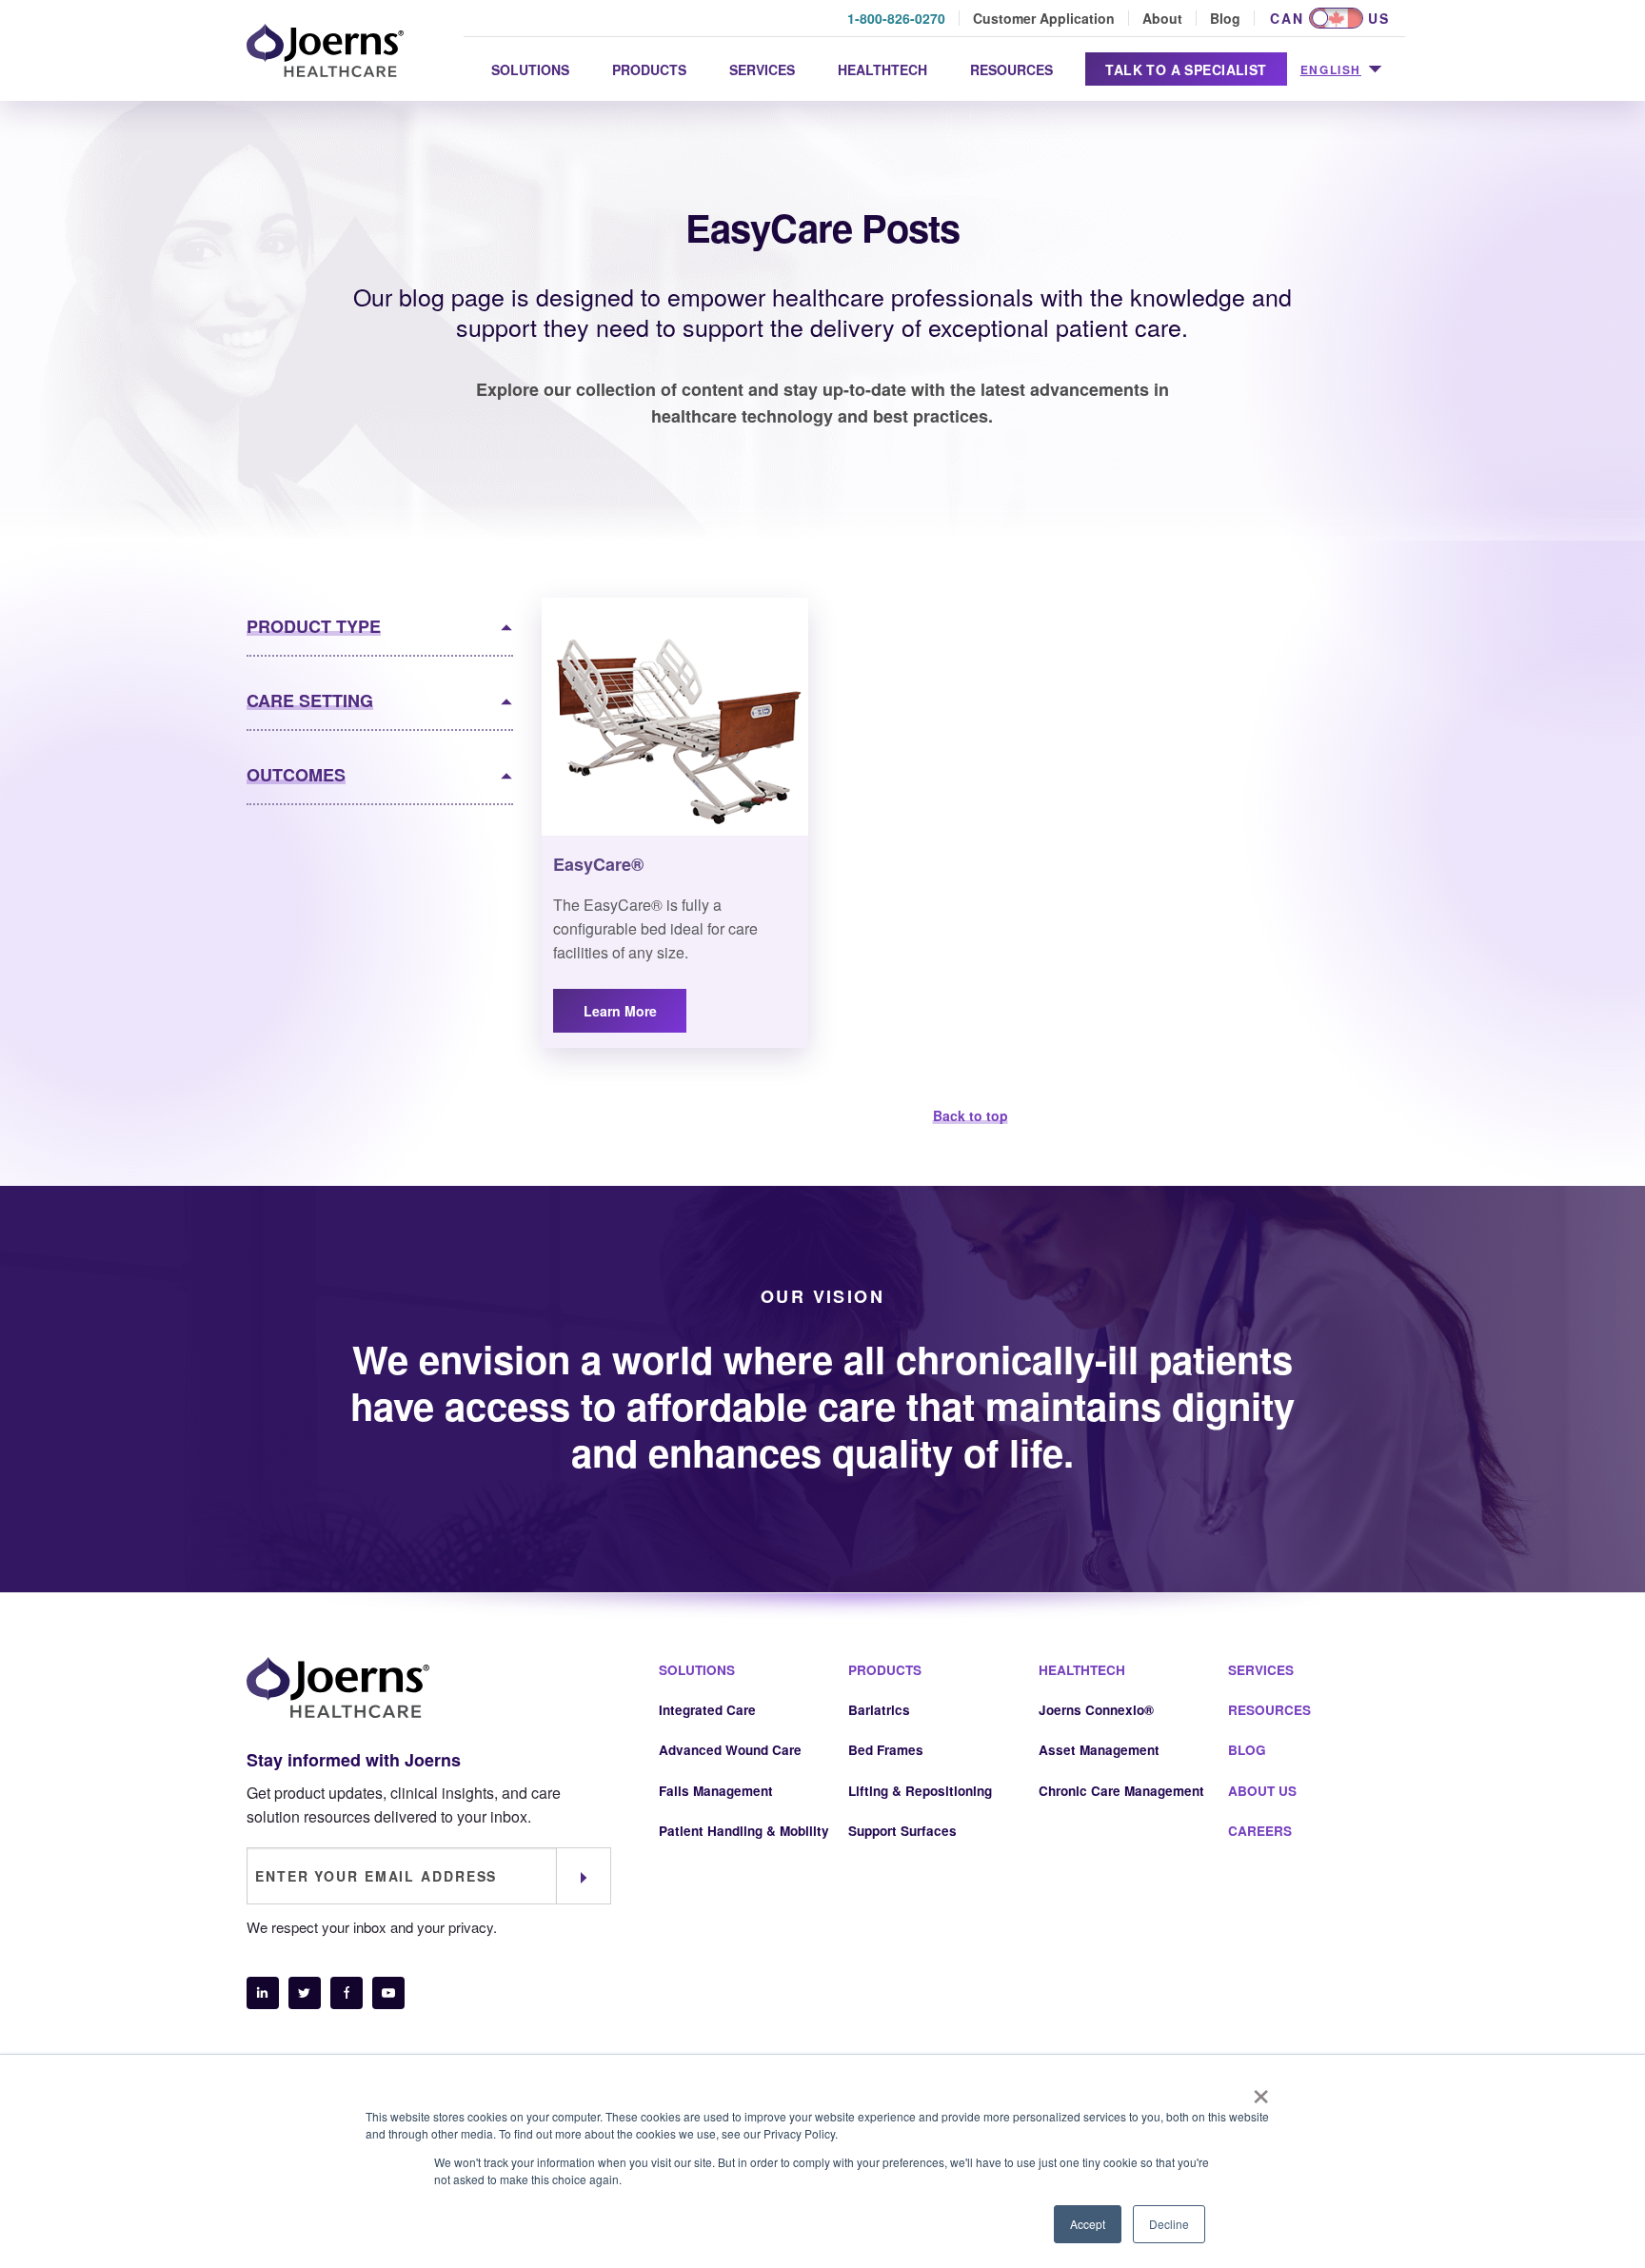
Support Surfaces (902, 1831)
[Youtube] (388, 1993)
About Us (1262, 1791)
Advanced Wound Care (730, 1750)
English (1331, 69)
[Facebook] (347, 1993)
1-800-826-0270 (896, 18)
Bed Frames (886, 1750)
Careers (1260, 1831)
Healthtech (882, 69)
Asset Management (1099, 1750)
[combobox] (1340, 70)
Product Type (314, 626)
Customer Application (1044, 18)
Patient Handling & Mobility (744, 1831)
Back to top (971, 1115)
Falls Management (716, 1791)
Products (649, 69)
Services (762, 69)
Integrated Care (707, 1710)
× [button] (1261, 2090)
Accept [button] (1088, 2224)
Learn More (620, 1011)
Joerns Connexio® (1096, 1710)
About (1162, 18)
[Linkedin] (263, 1993)
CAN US (1330, 18)
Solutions (530, 69)
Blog (1225, 18)
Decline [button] (1169, 2224)
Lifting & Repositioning (920, 1791)
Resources (1011, 69)
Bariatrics (879, 1710)
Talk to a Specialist (1186, 69)
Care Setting (310, 700)
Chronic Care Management (1121, 1791)
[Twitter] (305, 1993)
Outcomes (296, 775)
